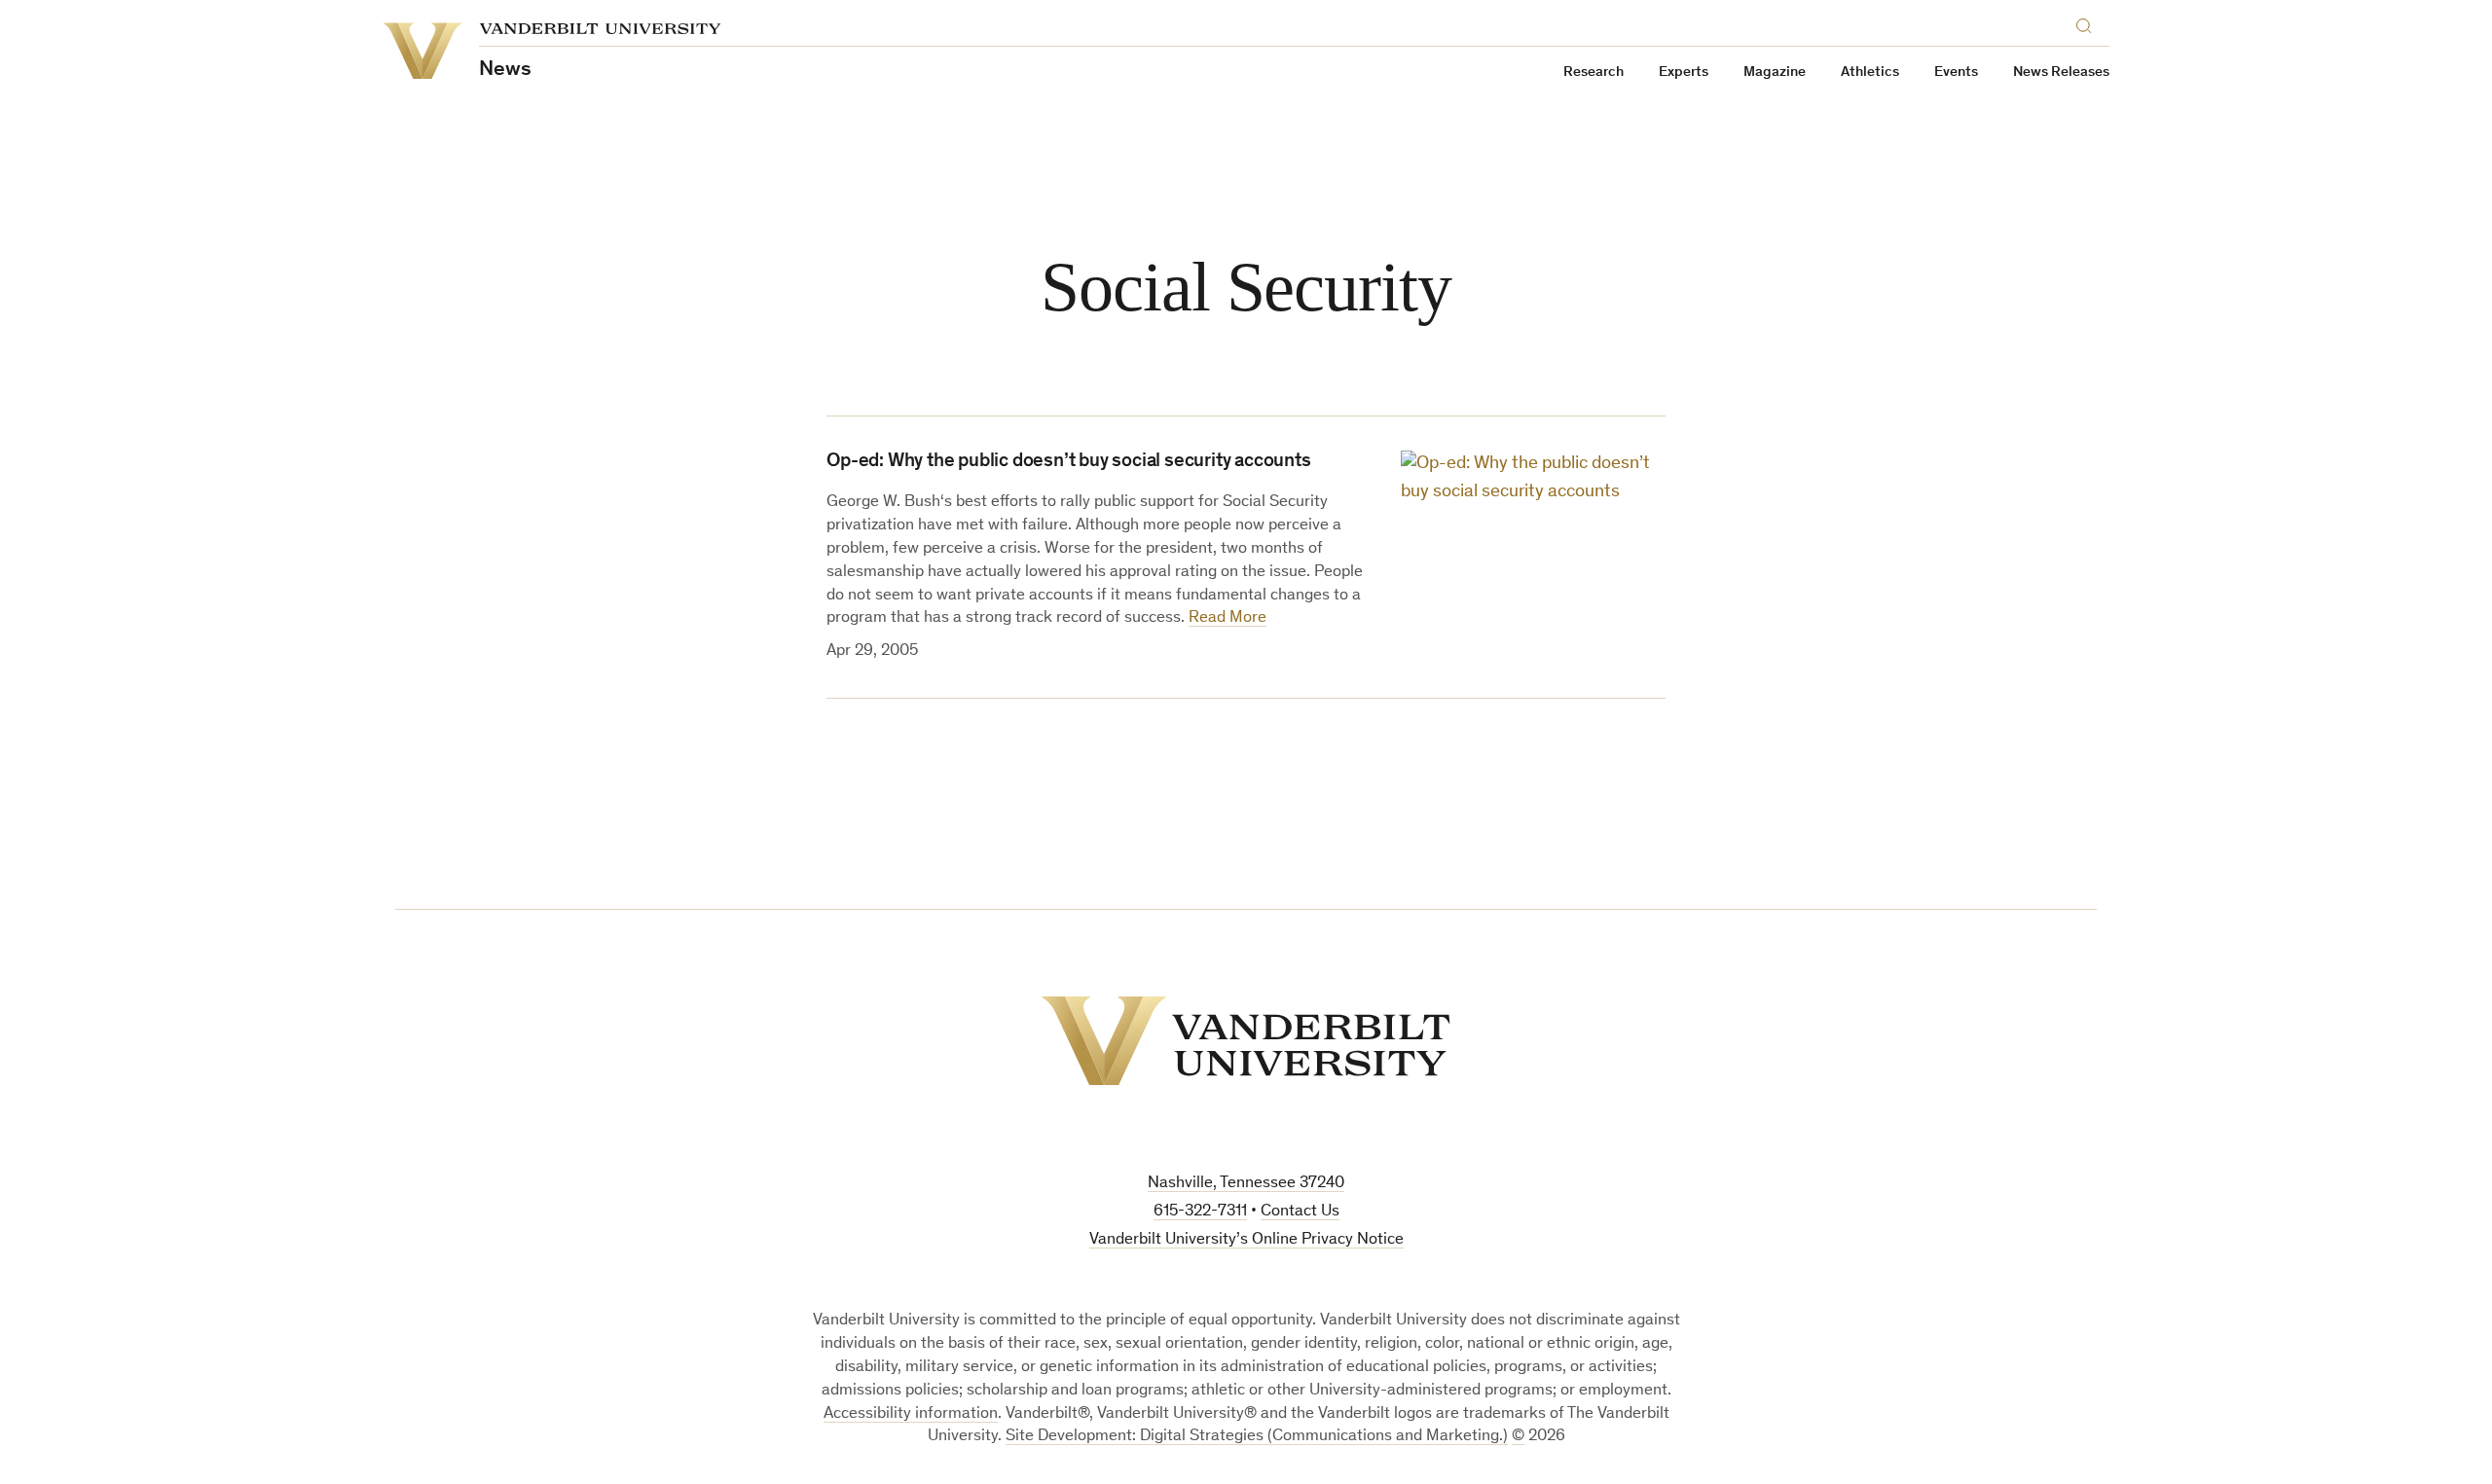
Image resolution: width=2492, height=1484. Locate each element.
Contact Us (1300, 1212)
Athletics (1870, 72)
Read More (1228, 618)
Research (1594, 72)
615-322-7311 (1200, 1212)
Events (1956, 72)
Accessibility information (911, 1414)
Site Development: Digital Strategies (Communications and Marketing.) (1257, 1437)
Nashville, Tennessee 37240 (1246, 1184)
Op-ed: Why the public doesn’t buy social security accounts (1068, 462)
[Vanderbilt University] (1246, 1041)
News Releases (2061, 72)
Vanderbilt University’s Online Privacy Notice (1246, 1240)
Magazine (1775, 72)
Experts (1684, 72)
